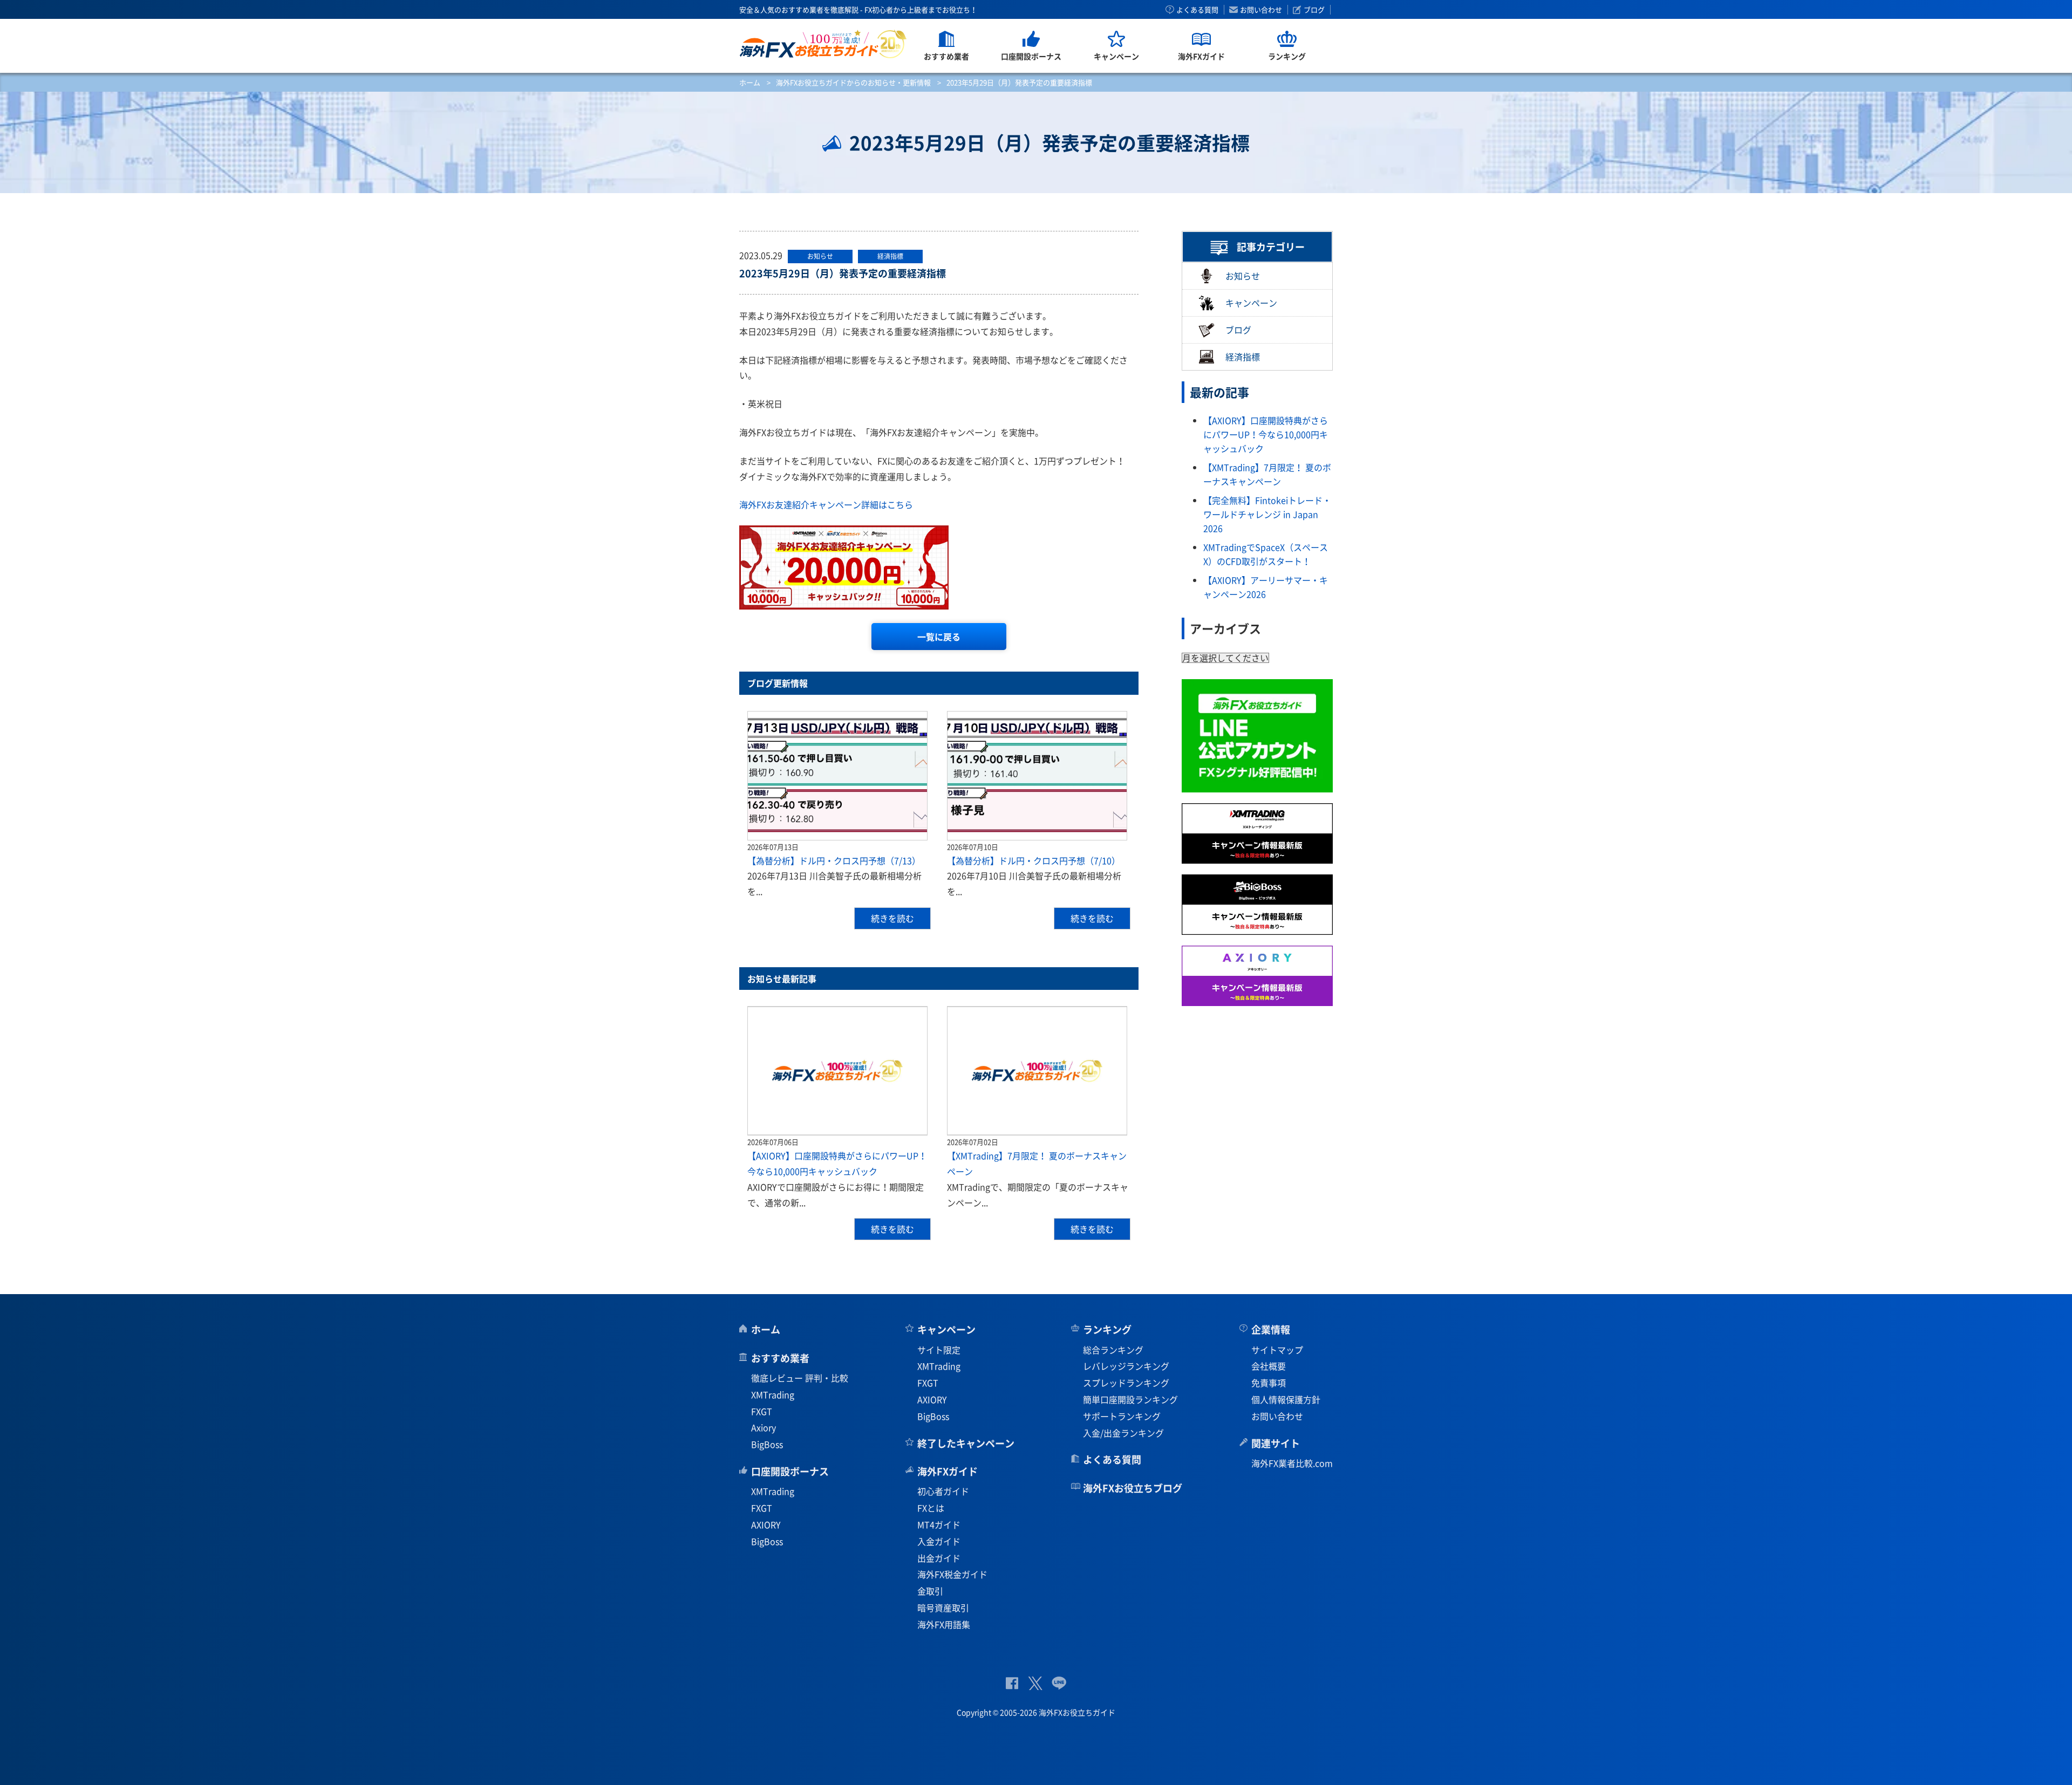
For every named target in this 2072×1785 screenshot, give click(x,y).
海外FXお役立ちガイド (823, 44)
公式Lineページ (1059, 1683)
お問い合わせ (1261, 10)
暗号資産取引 (943, 1608)
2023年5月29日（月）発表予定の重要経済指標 (843, 273)
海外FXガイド (948, 1471)
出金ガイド (939, 1558)
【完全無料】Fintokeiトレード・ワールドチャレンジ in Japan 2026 (1267, 514)
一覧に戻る (939, 637)
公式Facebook (1012, 1683)
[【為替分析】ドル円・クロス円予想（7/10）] (1037, 776)
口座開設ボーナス (790, 1471)
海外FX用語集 (944, 1624)
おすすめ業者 (780, 1358)
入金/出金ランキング (1123, 1433)
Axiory (764, 1427)
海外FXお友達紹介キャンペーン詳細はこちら (826, 504)
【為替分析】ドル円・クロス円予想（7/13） (834, 860)
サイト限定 (939, 1350)
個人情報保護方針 (1286, 1399)
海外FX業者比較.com (1292, 1463)
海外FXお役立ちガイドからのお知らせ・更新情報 (853, 82)
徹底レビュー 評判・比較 (800, 1378)
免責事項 (1269, 1383)
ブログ (1314, 10)
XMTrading (773, 1394)
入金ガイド (939, 1541)
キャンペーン (1251, 303)
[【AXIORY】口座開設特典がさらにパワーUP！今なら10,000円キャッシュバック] (837, 1071)
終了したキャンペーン (966, 1443)
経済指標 (1243, 357)
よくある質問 (1197, 10)
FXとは (931, 1508)
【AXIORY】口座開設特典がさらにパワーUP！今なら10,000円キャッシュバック (1266, 434)
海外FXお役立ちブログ (1133, 1488)
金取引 (930, 1591)
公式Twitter (1035, 1683)
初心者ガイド (943, 1491)
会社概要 (1269, 1366)
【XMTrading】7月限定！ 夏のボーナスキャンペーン (1267, 474)
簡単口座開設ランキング (1130, 1399)
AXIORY (766, 1524)
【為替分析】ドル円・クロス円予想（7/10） (1034, 860)
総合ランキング (1113, 1350)
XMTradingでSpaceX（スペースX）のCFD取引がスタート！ (1266, 554)
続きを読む (892, 918)
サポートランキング (1122, 1416)
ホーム (750, 82)
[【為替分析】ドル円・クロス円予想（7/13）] (837, 776)
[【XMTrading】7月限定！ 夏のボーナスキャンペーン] (1037, 1071)
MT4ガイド (939, 1524)
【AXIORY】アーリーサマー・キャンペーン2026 (1266, 587)
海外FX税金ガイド (952, 1574)
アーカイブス (1225, 628)
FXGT (762, 1411)
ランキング (1107, 1329)
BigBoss (767, 1444)
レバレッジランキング (1126, 1366)
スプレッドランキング (1126, 1383)
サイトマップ (1277, 1350)
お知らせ (1243, 276)
